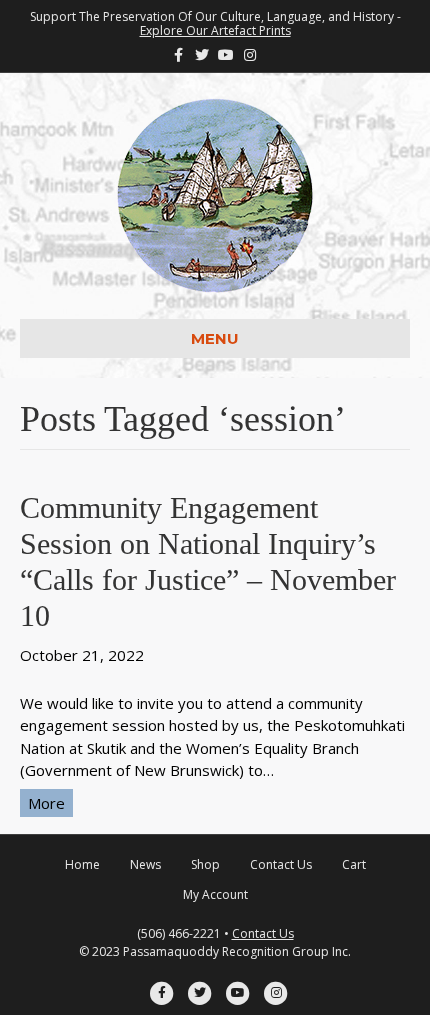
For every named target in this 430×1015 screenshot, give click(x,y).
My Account (215, 894)
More (46, 803)
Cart (354, 864)
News (145, 864)
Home (82, 864)
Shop (205, 864)
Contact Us (281, 864)
